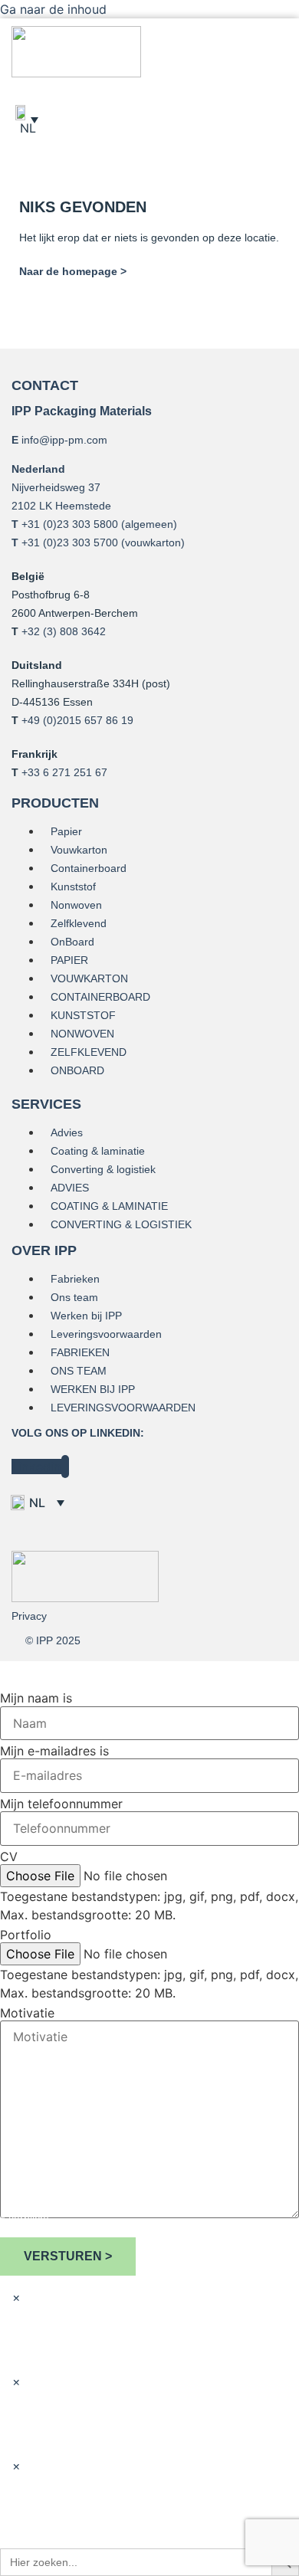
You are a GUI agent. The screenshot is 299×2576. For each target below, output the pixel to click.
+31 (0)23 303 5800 (70, 524)
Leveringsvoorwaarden (106, 1334)
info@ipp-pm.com (64, 440)
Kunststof (73, 887)
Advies (67, 1132)
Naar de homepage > (73, 271)
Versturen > (68, 2256)
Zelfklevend (79, 923)
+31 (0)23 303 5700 (70, 542)
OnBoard (72, 942)
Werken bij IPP (86, 1316)
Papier (66, 831)
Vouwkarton (79, 850)
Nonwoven (76, 905)
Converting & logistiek (103, 1169)
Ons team (74, 1297)
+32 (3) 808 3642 (64, 631)
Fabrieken (75, 1279)
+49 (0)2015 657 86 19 (77, 720)
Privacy (29, 1616)
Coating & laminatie (98, 1151)
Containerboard (89, 868)
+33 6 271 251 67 (64, 772)
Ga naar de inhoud (53, 9)
